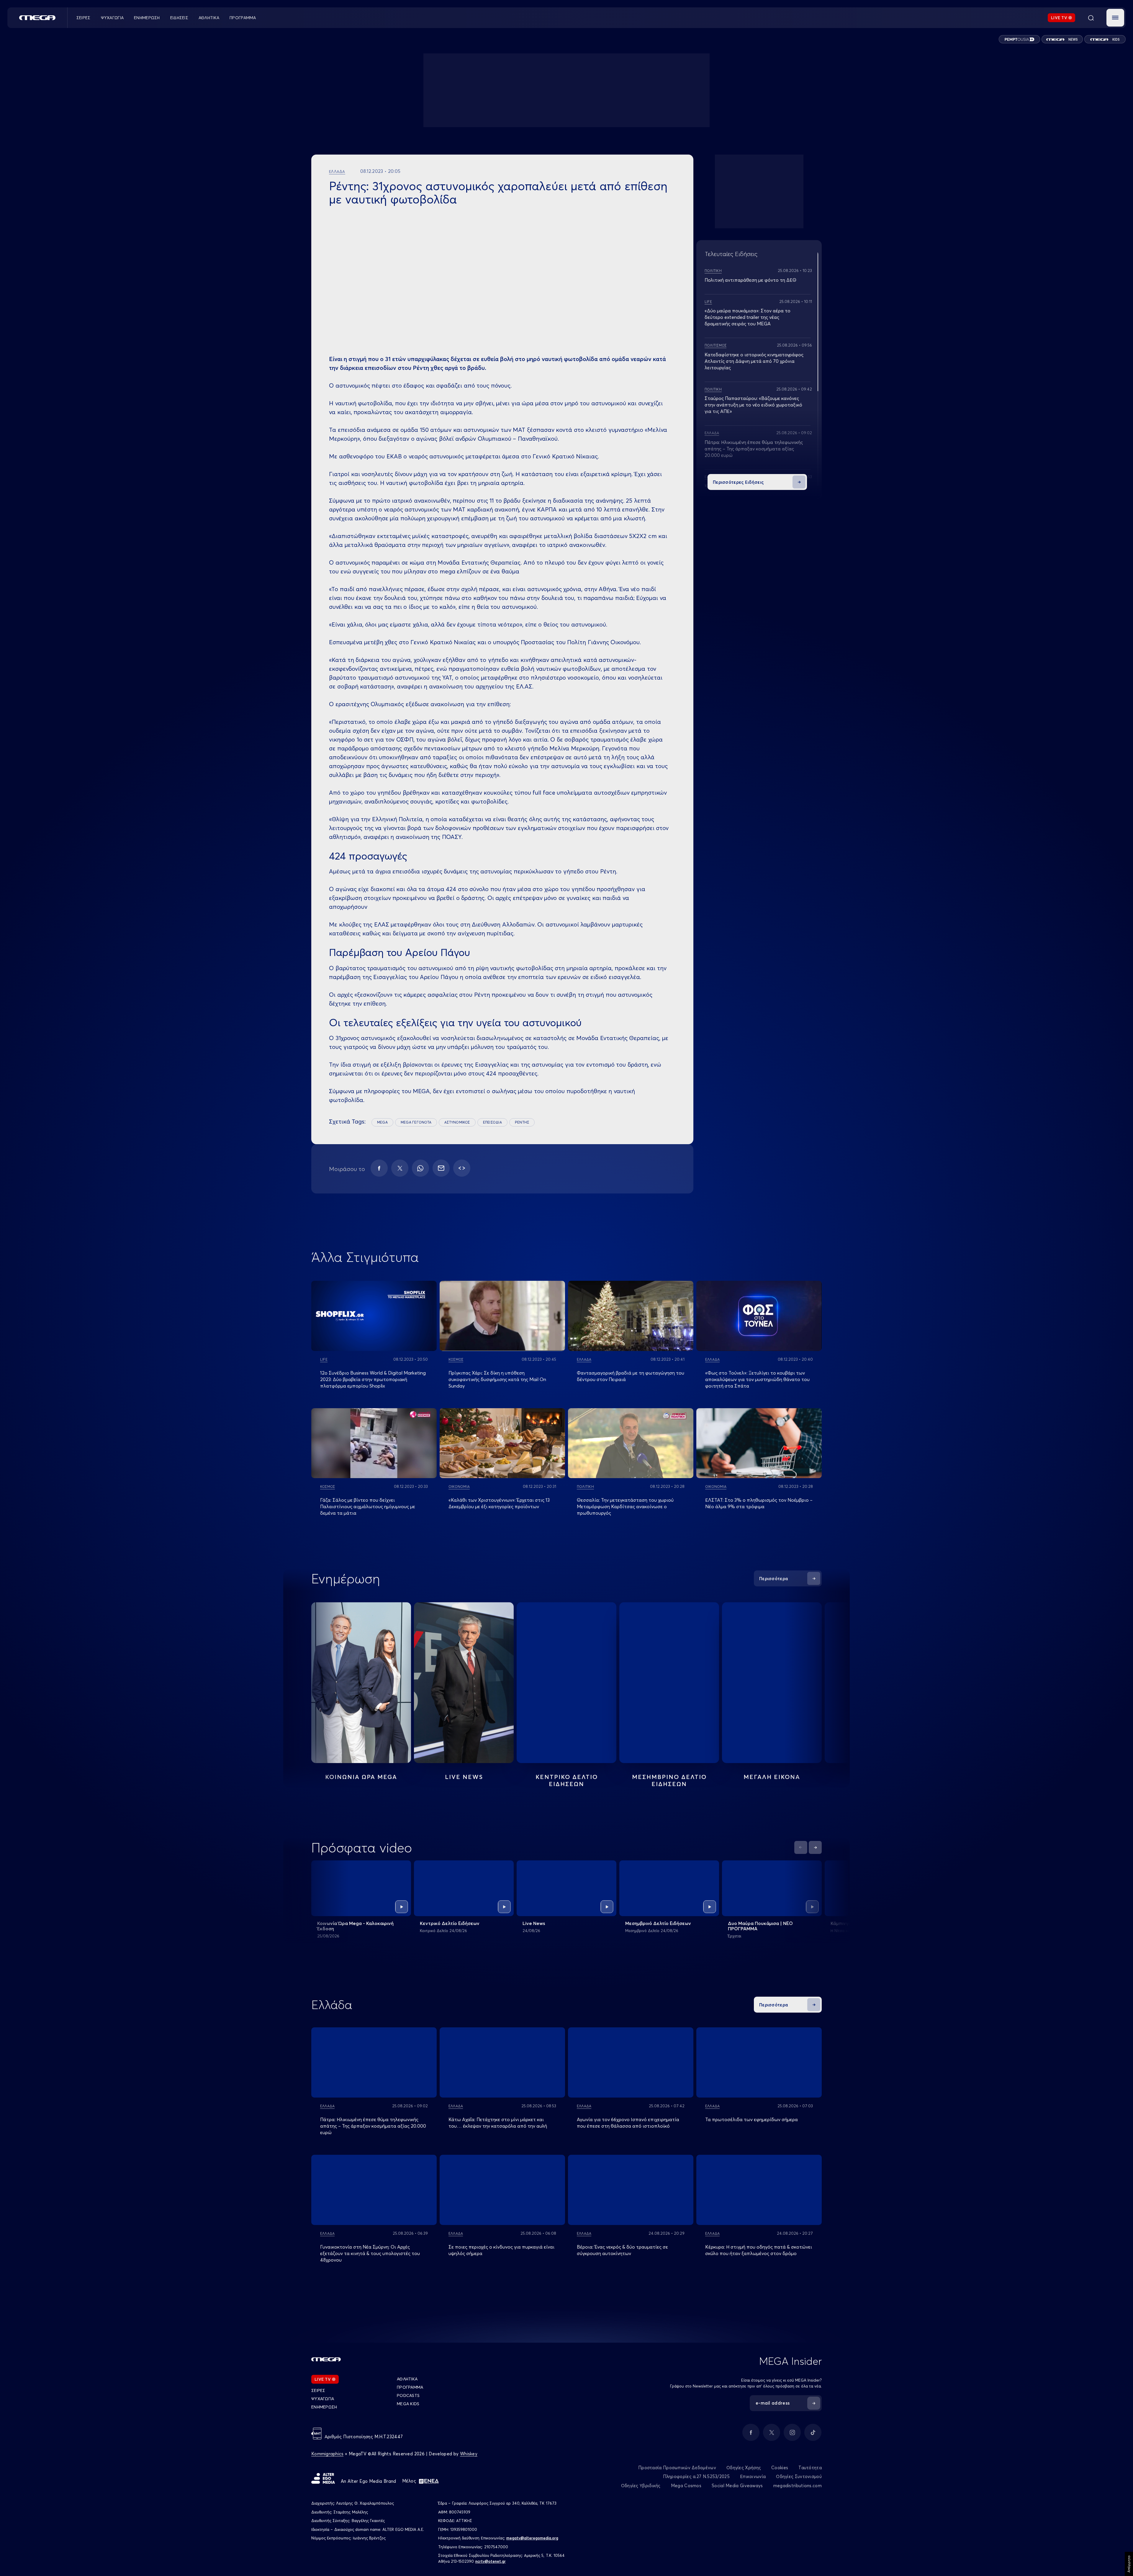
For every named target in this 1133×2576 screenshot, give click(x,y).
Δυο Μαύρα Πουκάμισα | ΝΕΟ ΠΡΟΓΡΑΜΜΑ (760, 1926)
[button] (1115, 18)
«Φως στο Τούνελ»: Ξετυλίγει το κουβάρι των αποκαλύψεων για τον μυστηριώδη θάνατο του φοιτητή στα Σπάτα (757, 1379)
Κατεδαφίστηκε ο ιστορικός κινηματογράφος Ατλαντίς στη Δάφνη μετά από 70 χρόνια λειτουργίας (754, 361)
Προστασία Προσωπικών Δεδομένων (677, 2468)
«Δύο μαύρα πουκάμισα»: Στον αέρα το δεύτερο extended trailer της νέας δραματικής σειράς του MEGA (748, 317)
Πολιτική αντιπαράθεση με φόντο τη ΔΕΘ (750, 280)
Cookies (780, 2468)
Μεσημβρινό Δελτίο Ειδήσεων (658, 1923)
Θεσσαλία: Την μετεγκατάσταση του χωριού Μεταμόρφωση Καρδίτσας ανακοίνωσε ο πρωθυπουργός (625, 1506)
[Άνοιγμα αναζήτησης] (1091, 18)
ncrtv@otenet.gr (491, 2561)
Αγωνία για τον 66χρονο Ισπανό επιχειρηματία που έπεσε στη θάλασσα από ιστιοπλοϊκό (628, 2123)
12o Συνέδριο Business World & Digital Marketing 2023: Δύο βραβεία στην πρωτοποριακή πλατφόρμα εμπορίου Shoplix (373, 1379)
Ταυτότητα (810, 2468)
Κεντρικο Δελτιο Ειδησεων (567, 1780)
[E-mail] (441, 1168)
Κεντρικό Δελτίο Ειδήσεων (450, 1923)
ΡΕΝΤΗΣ (522, 1122)
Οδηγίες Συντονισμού (799, 2476)
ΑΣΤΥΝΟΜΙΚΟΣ (457, 1122)
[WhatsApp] (420, 1168)
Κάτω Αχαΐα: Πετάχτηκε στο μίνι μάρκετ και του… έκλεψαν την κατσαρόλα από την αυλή (498, 2123)
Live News (464, 1777)
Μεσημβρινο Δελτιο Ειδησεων (669, 1780)
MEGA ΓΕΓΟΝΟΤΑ (416, 1122)
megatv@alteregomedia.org (532, 2538)
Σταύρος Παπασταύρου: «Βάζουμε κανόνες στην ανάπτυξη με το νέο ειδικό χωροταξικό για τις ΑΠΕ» (753, 405)
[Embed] (462, 1168)
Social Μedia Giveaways (737, 2486)
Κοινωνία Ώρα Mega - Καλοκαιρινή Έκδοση (355, 1926)
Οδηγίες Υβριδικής (641, 2486)
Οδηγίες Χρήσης (744, 2468)
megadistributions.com (798, 2486)
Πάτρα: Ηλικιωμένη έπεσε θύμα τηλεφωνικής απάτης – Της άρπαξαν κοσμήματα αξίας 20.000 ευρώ (754, 449)
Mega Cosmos (686, 2486)
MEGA (382, 1122)
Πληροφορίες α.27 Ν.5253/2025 (696, 2476)
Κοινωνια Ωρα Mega (361, 1777)
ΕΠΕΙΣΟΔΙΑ (492, 1122)
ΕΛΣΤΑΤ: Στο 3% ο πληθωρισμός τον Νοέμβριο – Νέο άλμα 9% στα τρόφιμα (759, 1503)
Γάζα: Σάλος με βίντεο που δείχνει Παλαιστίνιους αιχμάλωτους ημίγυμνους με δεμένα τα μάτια (368, 1506)
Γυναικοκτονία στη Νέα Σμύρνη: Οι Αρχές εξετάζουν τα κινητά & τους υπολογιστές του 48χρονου (370, 2253)
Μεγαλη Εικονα (772, 1777)
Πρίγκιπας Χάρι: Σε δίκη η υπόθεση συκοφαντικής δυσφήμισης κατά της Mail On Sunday (497, 1379)
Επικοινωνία (753, 2476)
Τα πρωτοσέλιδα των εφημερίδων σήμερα (751, 2119)
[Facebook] (379, 1168)
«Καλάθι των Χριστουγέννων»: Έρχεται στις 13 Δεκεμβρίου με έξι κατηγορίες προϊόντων (499, 1503)
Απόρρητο (1129, 2564)
